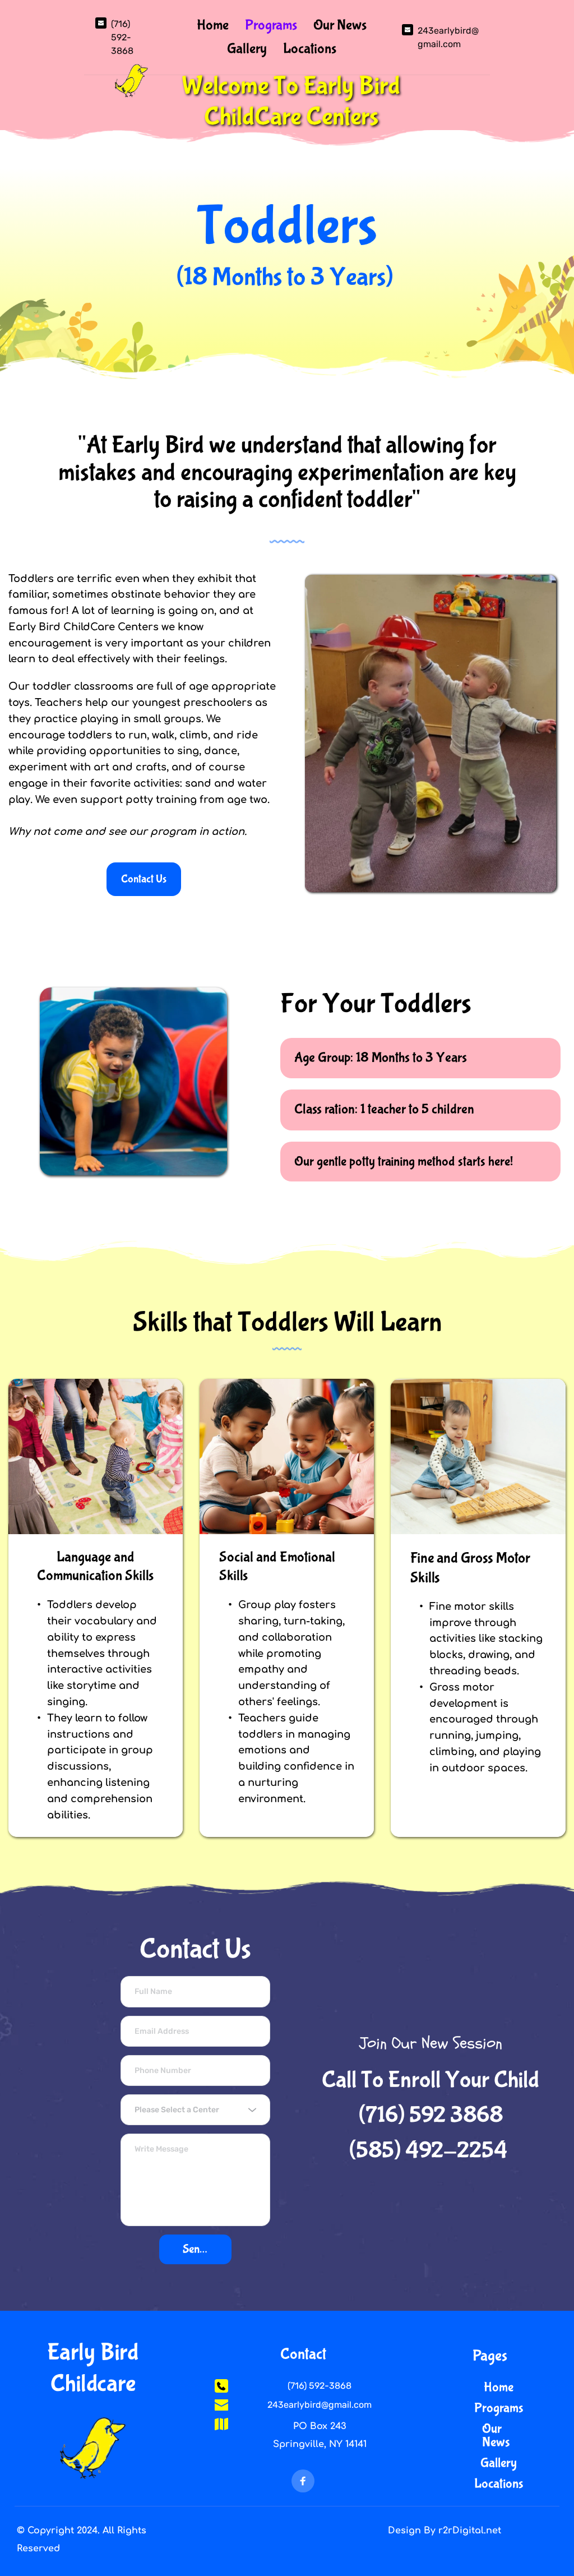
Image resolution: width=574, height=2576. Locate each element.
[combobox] (195, 2110)
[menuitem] (213, 26)
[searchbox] (197, 2110)
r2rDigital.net (470, 2531)
